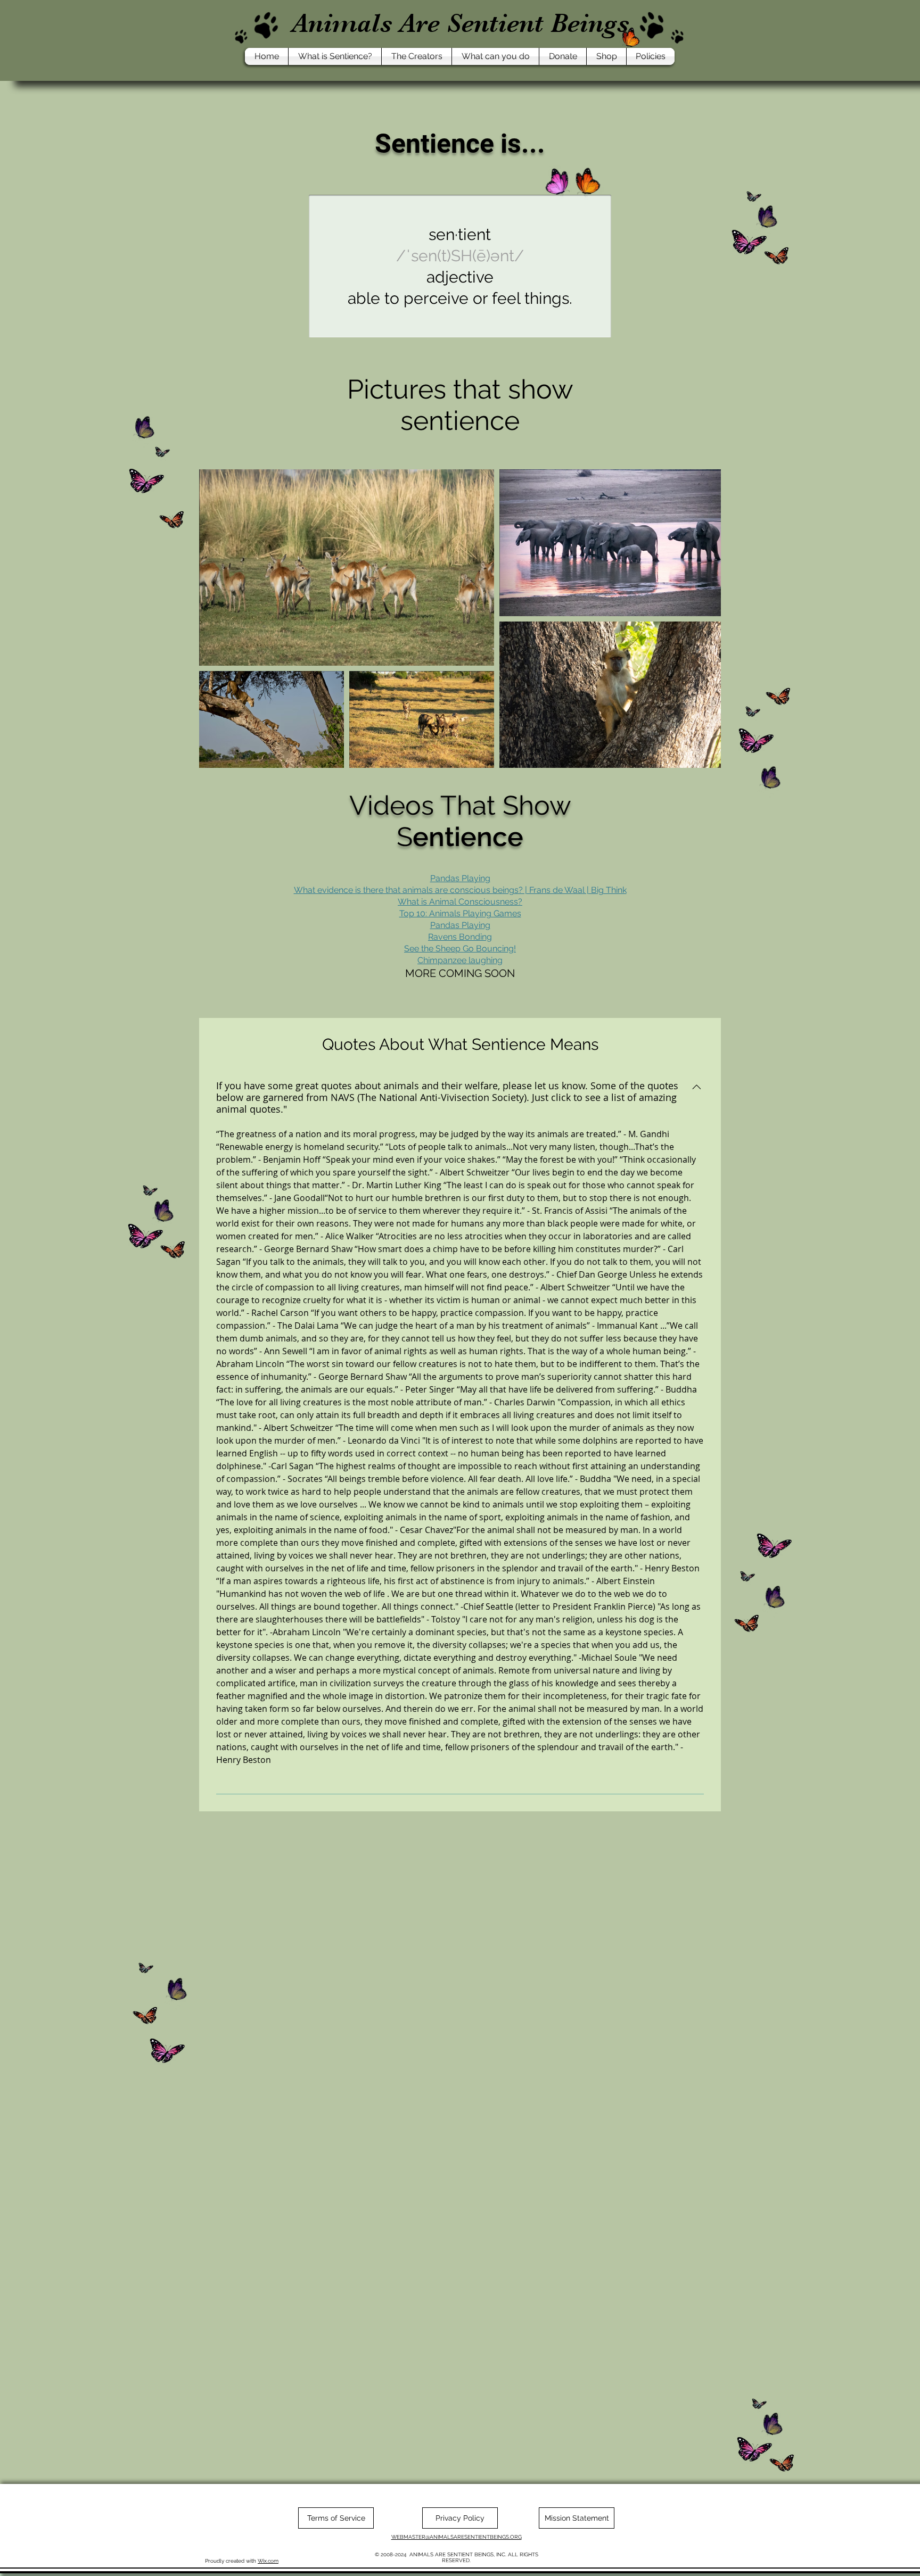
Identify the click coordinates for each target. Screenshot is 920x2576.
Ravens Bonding (460, 937)
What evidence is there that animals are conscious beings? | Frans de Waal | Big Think (460, 890)
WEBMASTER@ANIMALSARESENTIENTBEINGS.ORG (457, 2537)
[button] (335, 56)
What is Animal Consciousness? (460, 902)
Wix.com (268, 2561)
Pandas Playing (460, 925)
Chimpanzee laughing (460, 960)
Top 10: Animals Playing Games (460, 913)
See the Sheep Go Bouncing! (460, 949)
